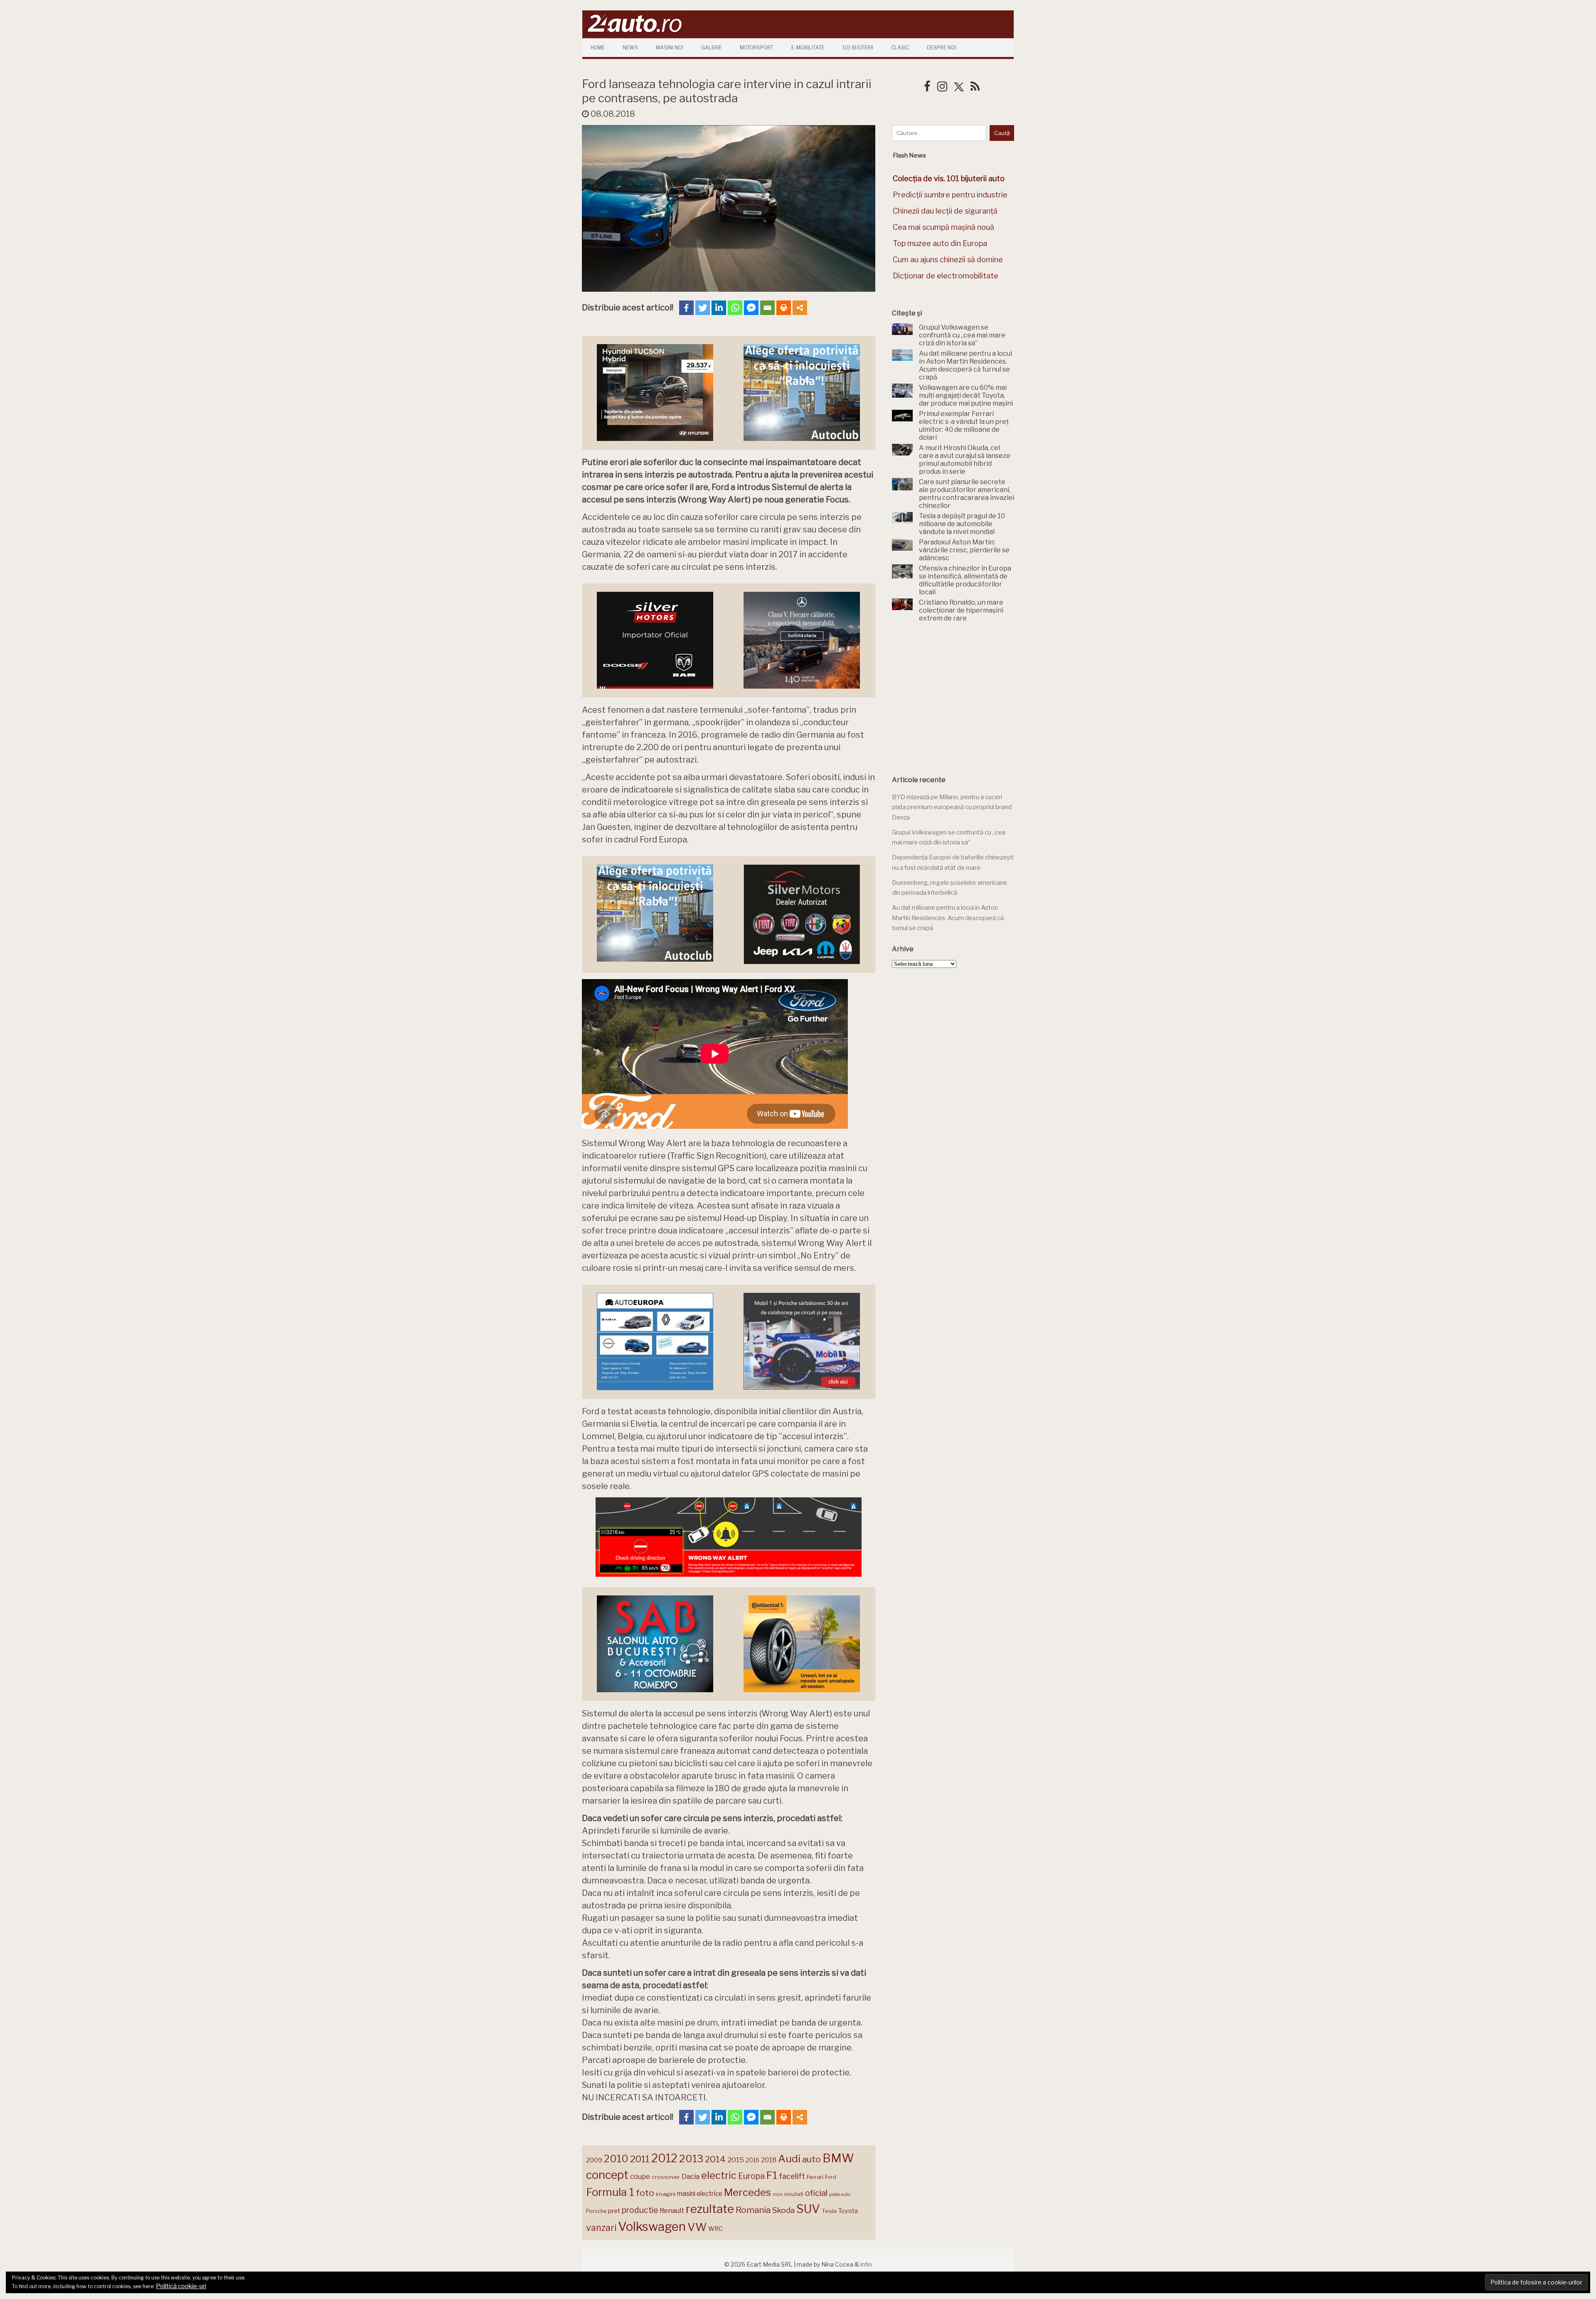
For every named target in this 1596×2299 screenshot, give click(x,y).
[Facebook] (686, 308)
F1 (772, 2175)
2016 (752, 2160)
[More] (800, 308)
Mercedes (748, 2192)
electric (719, 2175)
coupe (640, 2176)
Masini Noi (670, 48)
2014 (715, 2159)
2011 (640, 2159)
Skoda (783, 2210)
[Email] (767, 308)
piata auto (840, 2194)
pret (614, 2211)
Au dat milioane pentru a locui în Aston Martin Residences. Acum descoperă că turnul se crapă (948, 918)
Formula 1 (610, 2192)
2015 (736, 2160)
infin (866, 2264)
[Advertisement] (954, 699)
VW (697, 2227)
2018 (769, 2160)
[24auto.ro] (634, 35)
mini (778, 2194)
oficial (816, 2193)
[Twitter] (703, 308)
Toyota (848, 2211)
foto (645, 2193)
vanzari (601, 2228)
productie (640, 2210)
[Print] (784, 308)
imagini (666, 2194)
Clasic (900, 48)
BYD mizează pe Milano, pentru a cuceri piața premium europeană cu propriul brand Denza (952, 807)
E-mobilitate (808, 48)
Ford (831, 2177)
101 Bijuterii (858, 48)
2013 (691, 2159)
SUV (808, 2209)
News (630, 48)
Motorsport (757, 48)
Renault (672, 2210)
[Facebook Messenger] (751, 308)
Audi (789, 2159)
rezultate (710, 2209)
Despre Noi (942, 48)
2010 (616, 2159)
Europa (751, 2176)
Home (598, 48)
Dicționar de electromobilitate (946, 276)
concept (607, 2175)
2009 (594, 2160)
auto (812, 2159)
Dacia (691, 2176)
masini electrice (700, 2194)
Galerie (712, 48)
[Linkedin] (719, 308)
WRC (715, 2229)
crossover (666, 2177)
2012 (664, 2158)
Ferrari (815, 2177)
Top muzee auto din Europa (940, 243)
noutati (794, 2194)
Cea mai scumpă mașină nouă (943, 227)
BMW (838, 2158)
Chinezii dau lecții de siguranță (945, 211)
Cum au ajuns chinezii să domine (948, 260)
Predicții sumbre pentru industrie (950, 195)
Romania (753, 2210)
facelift (792, 2176)
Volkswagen (652, 2226)
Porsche (596, 2211)
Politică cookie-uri (181, 2286)
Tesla (829, 2211)
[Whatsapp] (735, 308)
